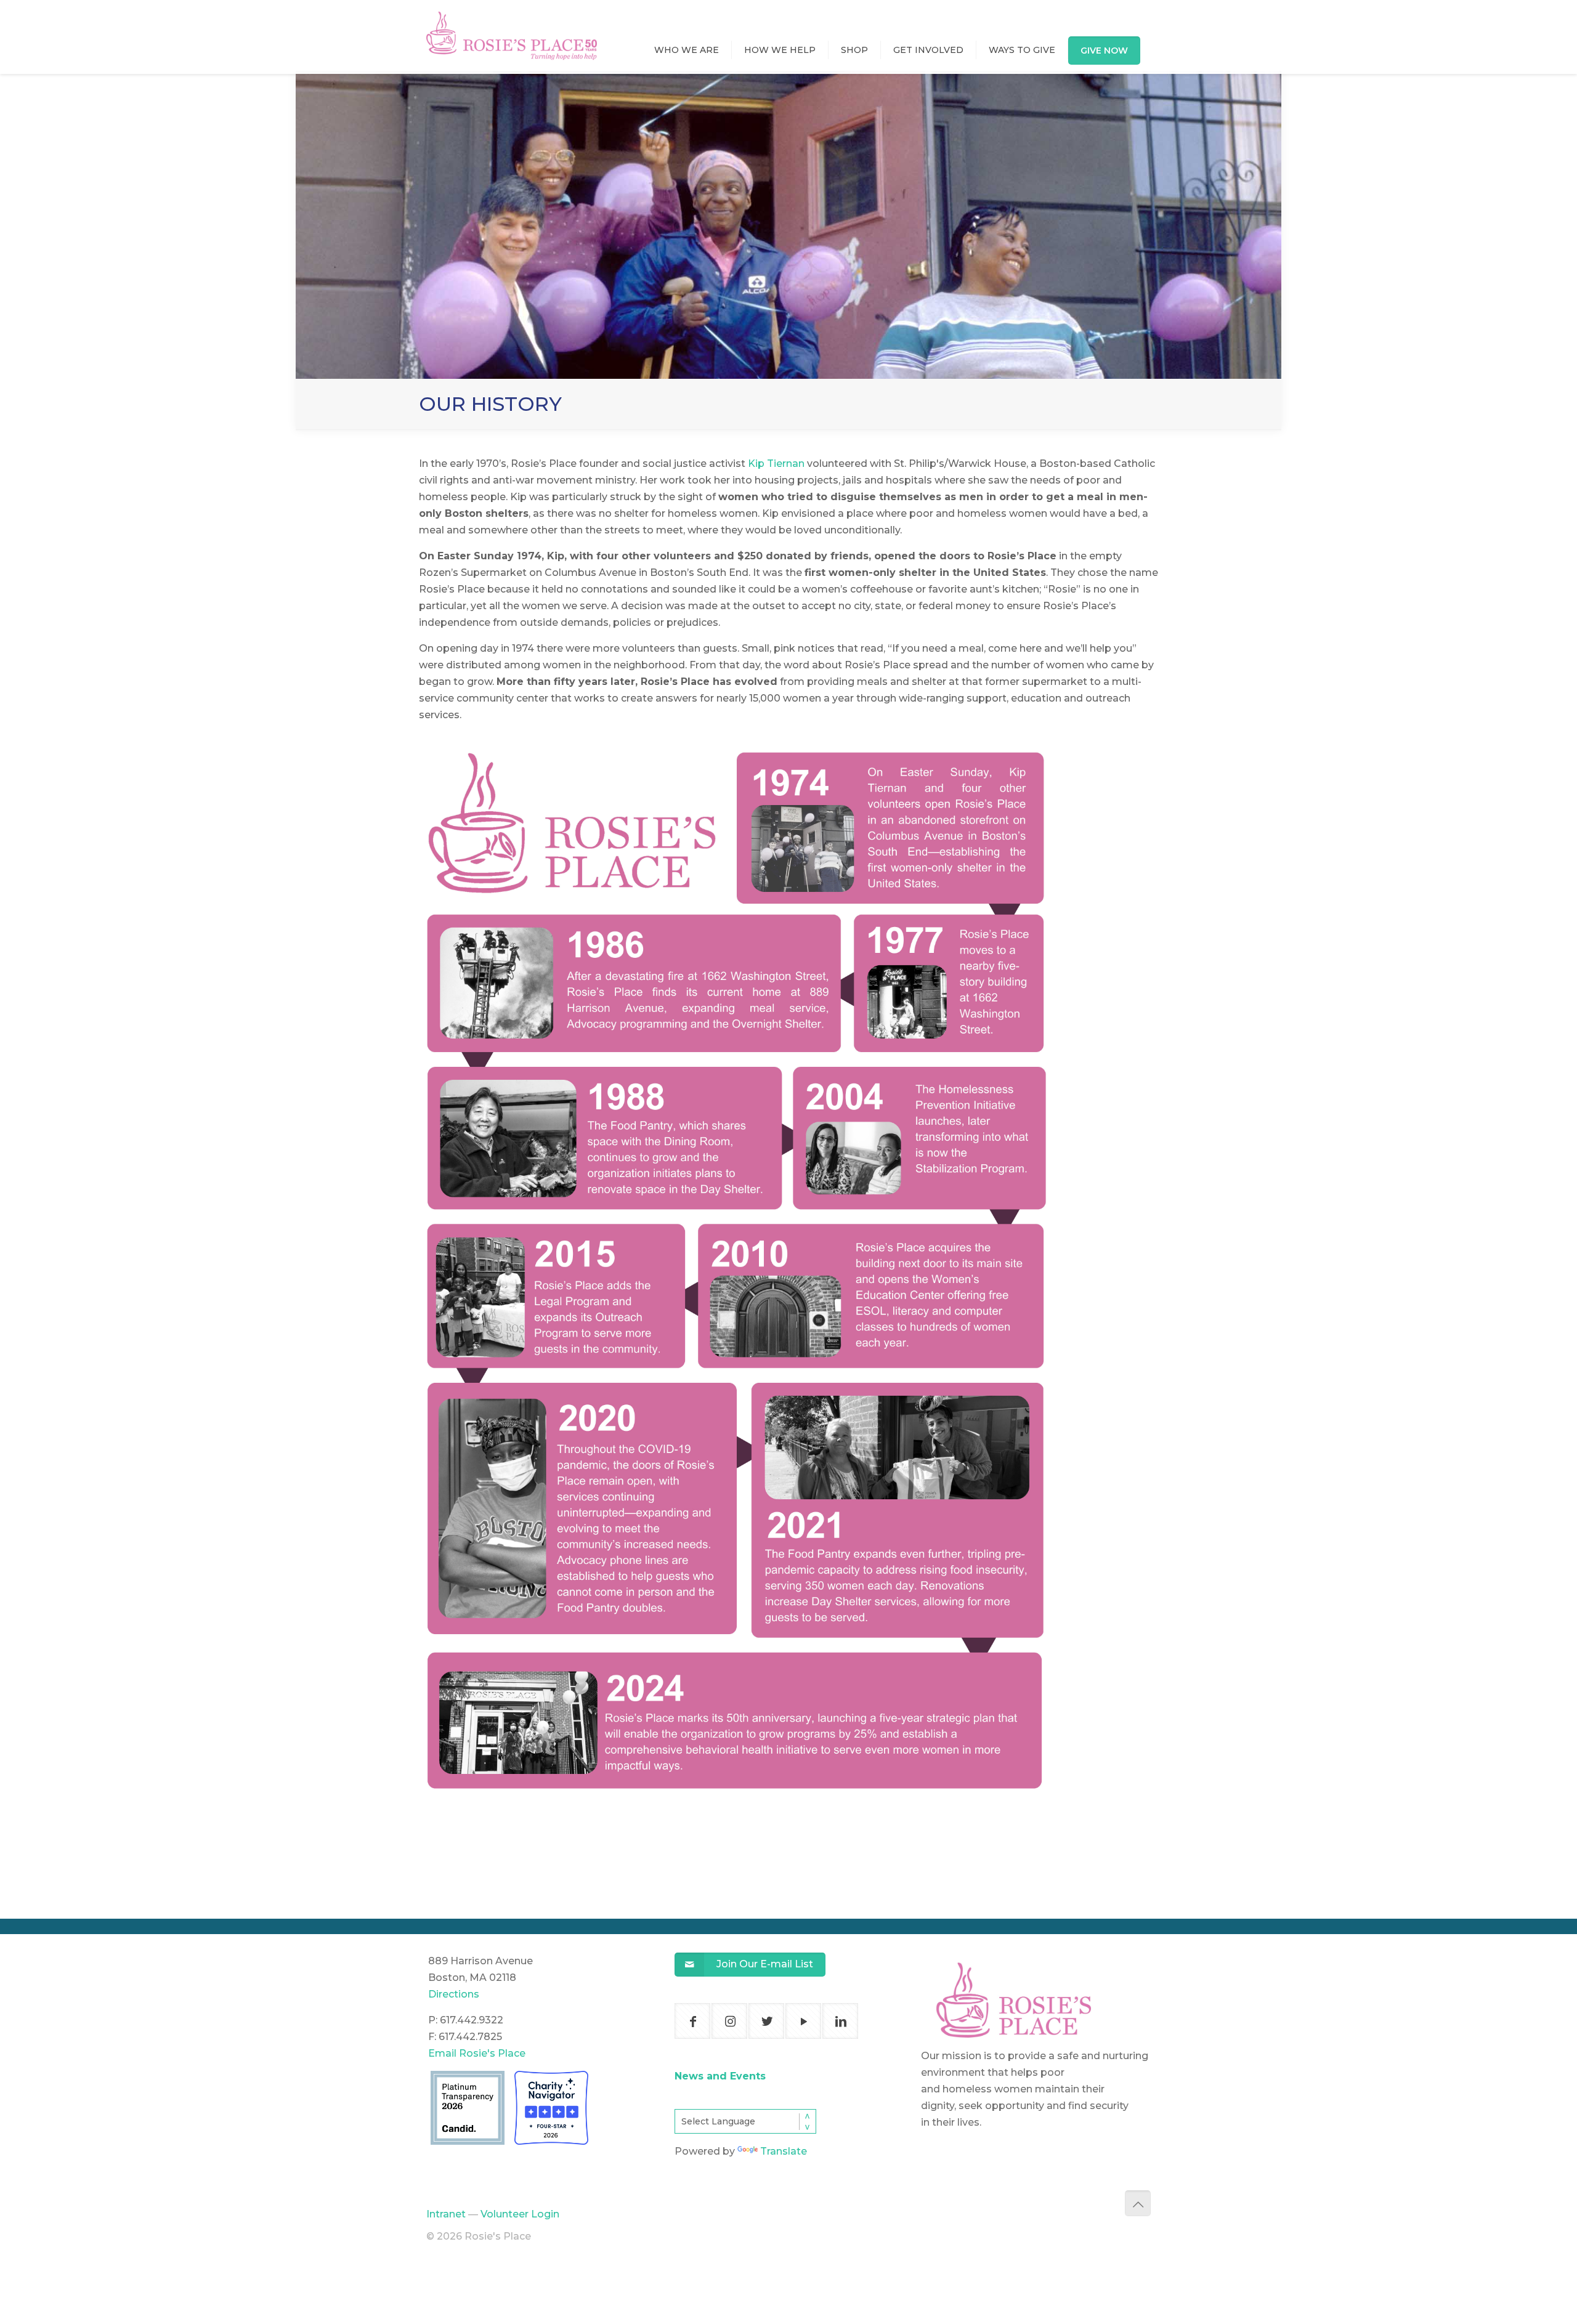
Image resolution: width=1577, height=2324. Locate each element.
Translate (784, 2151)
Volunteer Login (520, 2214)
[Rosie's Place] (512, 24)
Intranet (446, 2214)
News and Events (720, 2076)
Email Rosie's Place (477, 2053)
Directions (454, 1994)
